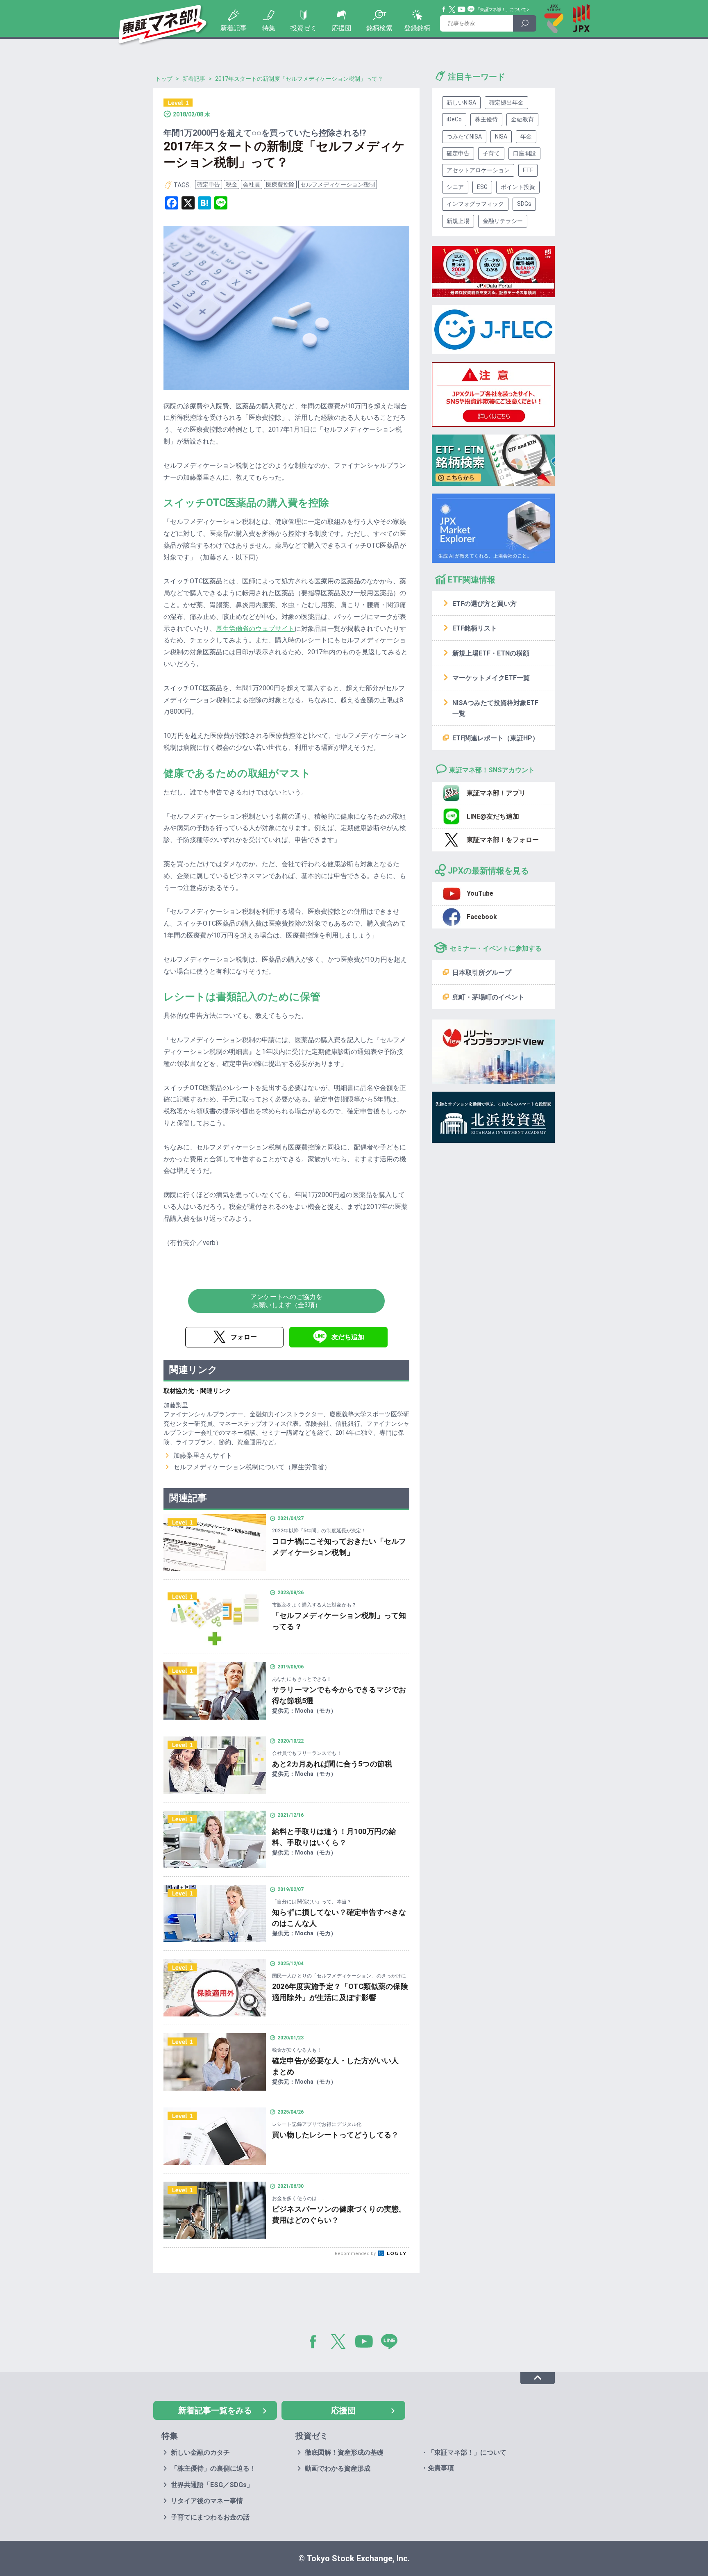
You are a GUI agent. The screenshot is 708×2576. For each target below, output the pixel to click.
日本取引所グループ (482, 973)
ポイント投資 (518, 187)
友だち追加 (348, 1337)
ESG (482, 187)
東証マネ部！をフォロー (503, 840)
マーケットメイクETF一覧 (491, 678)
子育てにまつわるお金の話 (210, 2517)
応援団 (342, 28)
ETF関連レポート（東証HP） (496, 738)
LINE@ (392, 2343)
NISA (501, 137)
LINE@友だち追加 (493, 816)
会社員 (252, 184)
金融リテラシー (503, 221)
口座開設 (524, 153)
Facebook (444, 9)
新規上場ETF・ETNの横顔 (491, 653)
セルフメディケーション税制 (338, 184)
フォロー (244, 1337)
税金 (231, 184)
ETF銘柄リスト (475, 628)
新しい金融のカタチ (200, 2452)
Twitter (452, 9)
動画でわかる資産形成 (338, 2468)
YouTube (462, 9)
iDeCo (454, 119)
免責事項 (441, 2468)
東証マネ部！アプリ (496, 793)
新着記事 (234, 28)
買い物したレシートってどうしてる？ (335, 2135)
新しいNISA (461, 102)
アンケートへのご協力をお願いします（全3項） (286, 1301)
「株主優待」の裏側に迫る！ (213, 2468)
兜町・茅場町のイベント (488, 997)
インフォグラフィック (475, 204)
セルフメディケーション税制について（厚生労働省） (252, 1467)
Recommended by (356, 2254)
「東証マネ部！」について (501, 10)
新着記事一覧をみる (215, 2410)
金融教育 (522, 119)
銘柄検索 (379, 28)
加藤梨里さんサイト (203, 1455)
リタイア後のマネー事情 (207, 2501)
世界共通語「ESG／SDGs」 (212, 2485)
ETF (528, 170)
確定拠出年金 (506, 102)
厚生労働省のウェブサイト (255, 629)
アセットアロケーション (478, 170)
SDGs (524, 204)
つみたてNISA (464, 137)
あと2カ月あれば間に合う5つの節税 (332, 1764)
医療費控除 (280, 184)
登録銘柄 (417, 28)
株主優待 (486, 119)
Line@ (471, 9)
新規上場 (458, 221)
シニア (455, 187)
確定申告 (209, 184)
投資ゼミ (304, 28)
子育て (491, 153)
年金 (526, 137)
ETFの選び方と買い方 (484, 604)
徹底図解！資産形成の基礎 (344, 2452)
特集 (269, 28)
